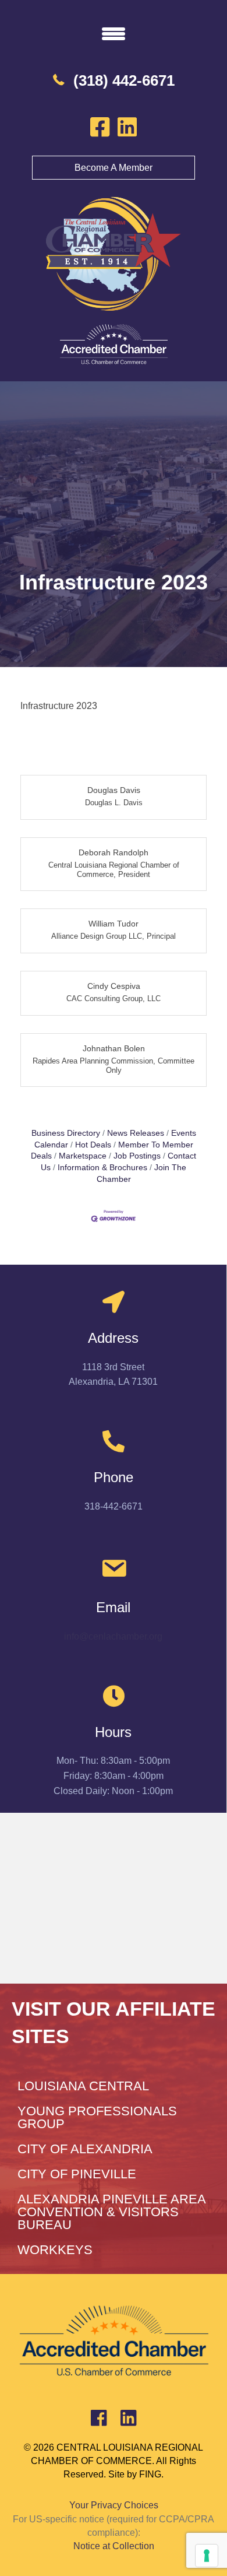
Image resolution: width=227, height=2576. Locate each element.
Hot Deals (93, 1145)
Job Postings (137, 1156)
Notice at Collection (114, 2546)
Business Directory (66, 1133)
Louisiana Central (83, 2086)
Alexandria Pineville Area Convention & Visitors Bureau (111, 2212)
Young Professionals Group (97, 2117)
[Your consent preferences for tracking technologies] (207, 2556)
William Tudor (114, 924)
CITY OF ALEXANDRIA (85, 2149)
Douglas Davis (114, 790)
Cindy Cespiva (114, 986)
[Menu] (114, 33)
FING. (151, 2474)
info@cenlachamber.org (113, 1636)
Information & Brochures (102, 1168)
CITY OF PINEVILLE (77, 2174)
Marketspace (83, 1156)
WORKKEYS (55, 2250)
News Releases (136, 1133)
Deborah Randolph (114, 852)
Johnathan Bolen (114, 1048)
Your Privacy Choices (114, 2505)
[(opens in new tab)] (114, 344)
